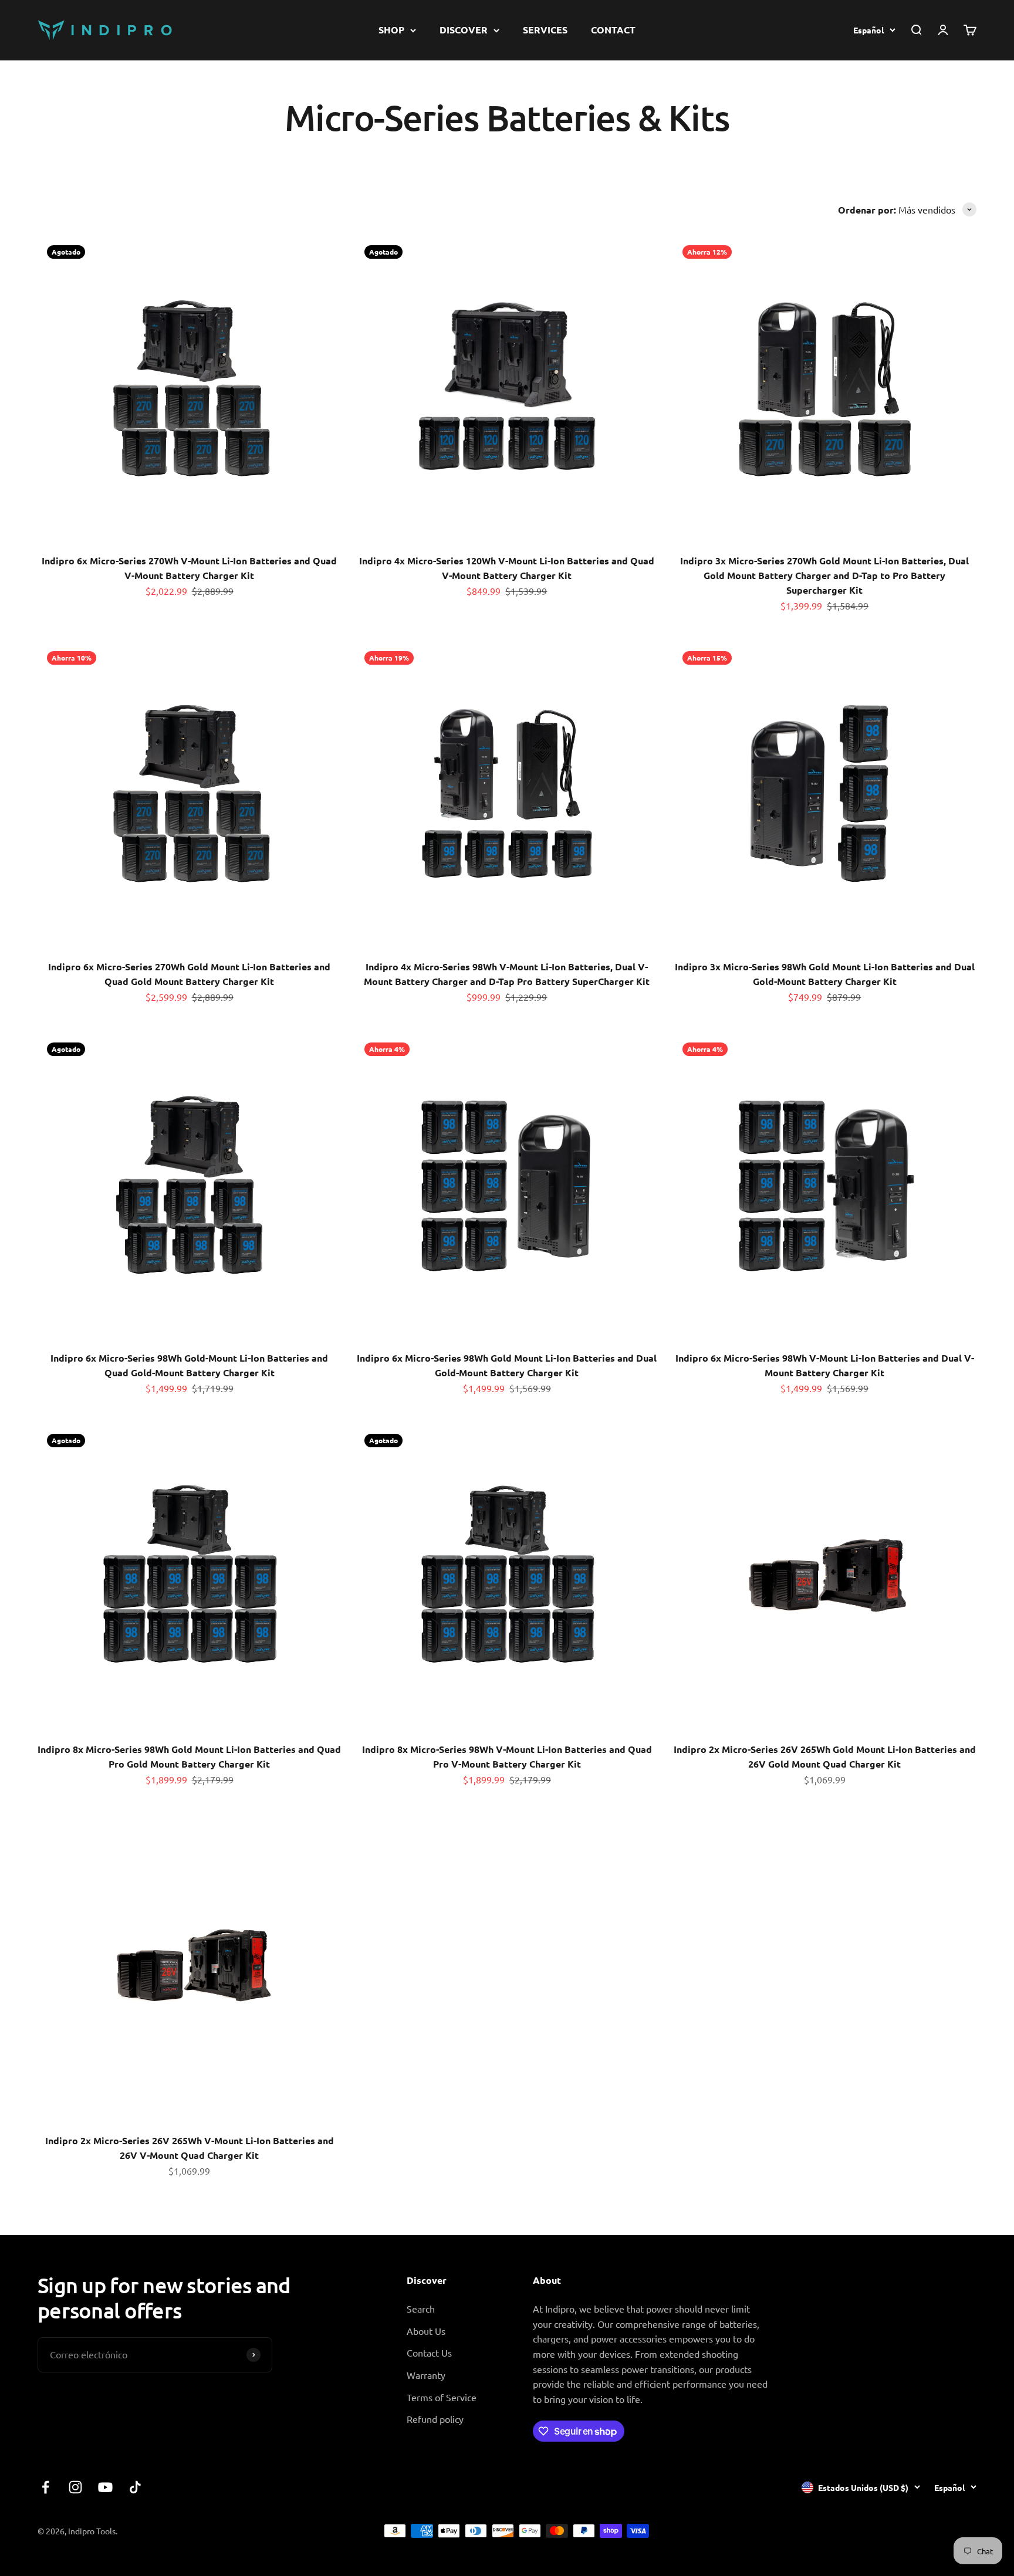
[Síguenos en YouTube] (105, 2487)
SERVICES (545, 30)
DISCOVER (464, 30)
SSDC (965, 2530)
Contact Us (429, 2352)
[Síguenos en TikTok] (135, 2487)
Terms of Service (442, 2397)
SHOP (391, 30)
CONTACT (613, 30)
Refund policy (435, 2419)
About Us (426, 2331)
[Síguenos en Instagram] (75, 2487)
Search (421, 2308)
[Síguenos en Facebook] (45, 2487)
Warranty (426, 2375)
